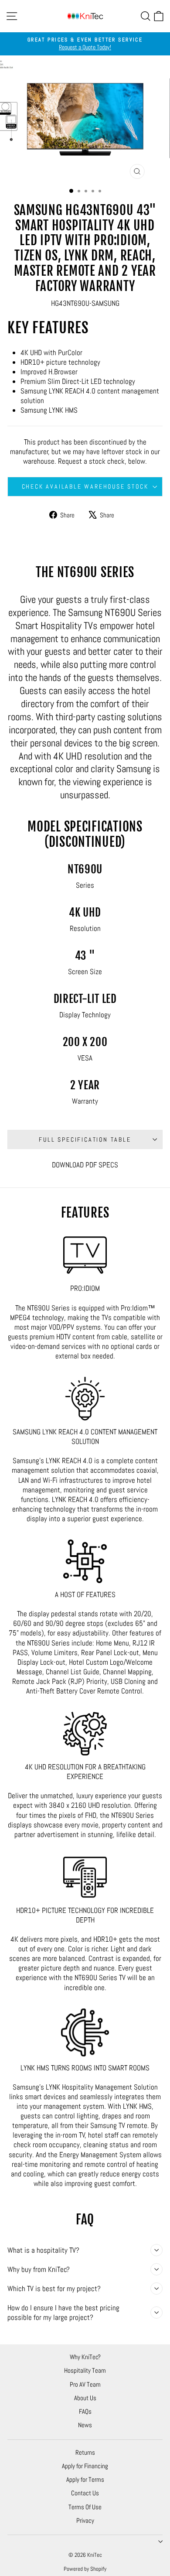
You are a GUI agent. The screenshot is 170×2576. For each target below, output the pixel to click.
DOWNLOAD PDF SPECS (85, 1165)
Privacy (85, 2520)
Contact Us (85, 2493)
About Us (85, 2398)
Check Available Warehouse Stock (85, 486)
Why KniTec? (85, 2357)
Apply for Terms (85, 2479)
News (85, 2425)
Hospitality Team (85, 2370)
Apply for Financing (85, 2466)
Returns (85, 2452)
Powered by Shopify (85, 2569)
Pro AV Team (85, 2384)
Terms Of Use (85, 2507)
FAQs (85, 2411)
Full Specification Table (85, 1139)
